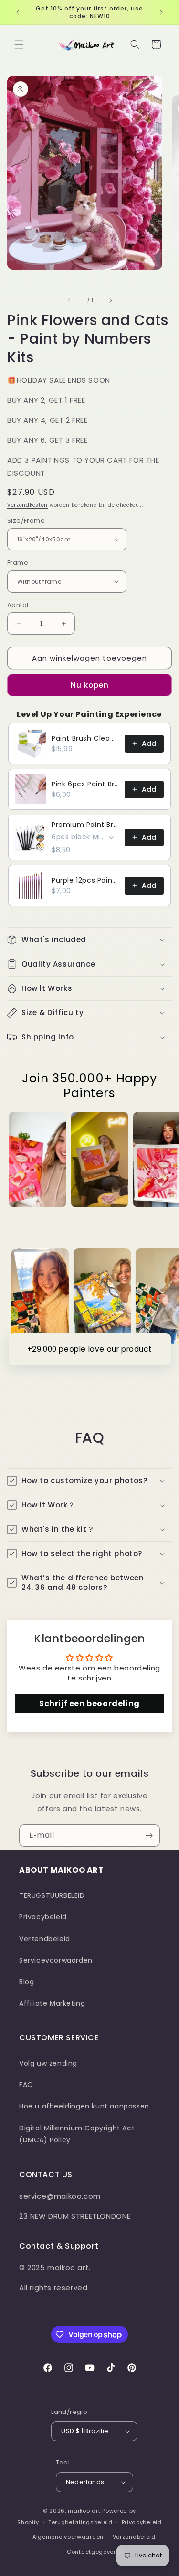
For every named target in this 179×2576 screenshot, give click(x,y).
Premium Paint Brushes (85, 825)
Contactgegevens (94, 2552)
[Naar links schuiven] (69, 300)
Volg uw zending (48, 2063)
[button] (19, 44)
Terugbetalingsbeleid (80, 2522)
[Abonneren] (149, 1836)
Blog (26, 1982)
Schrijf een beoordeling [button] (89, 1704)
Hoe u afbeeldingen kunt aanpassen (84, 2106)
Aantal (18, 605)
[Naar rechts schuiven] (111, 300)
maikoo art (84, 2511)
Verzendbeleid (45, 1939)
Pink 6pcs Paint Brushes (85, 784)
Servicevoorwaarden (56, 1960)
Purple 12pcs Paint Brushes (85, 880)
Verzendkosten (27, 505)
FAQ (26, 2085)
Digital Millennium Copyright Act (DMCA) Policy (77, 2134)
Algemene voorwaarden (68, 2537)
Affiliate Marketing (52, 2003)
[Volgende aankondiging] (161, 12)
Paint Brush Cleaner (85, 738)
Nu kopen (90, 685)
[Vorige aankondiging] (18, 12)
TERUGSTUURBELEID (52, 1895)
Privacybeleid (43, 1917)
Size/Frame (26, 521)
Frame (18, 563)
